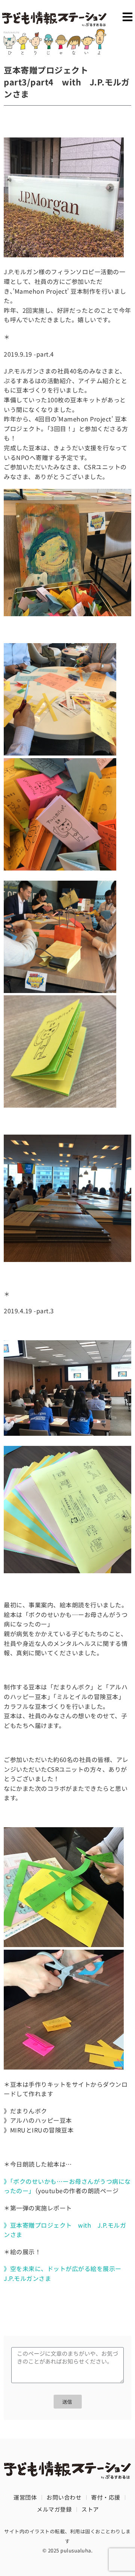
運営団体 (25, 2497)
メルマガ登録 (54, 2509)
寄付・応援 (106, 2497)
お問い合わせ (64, 2497)
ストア (90, 2509)
